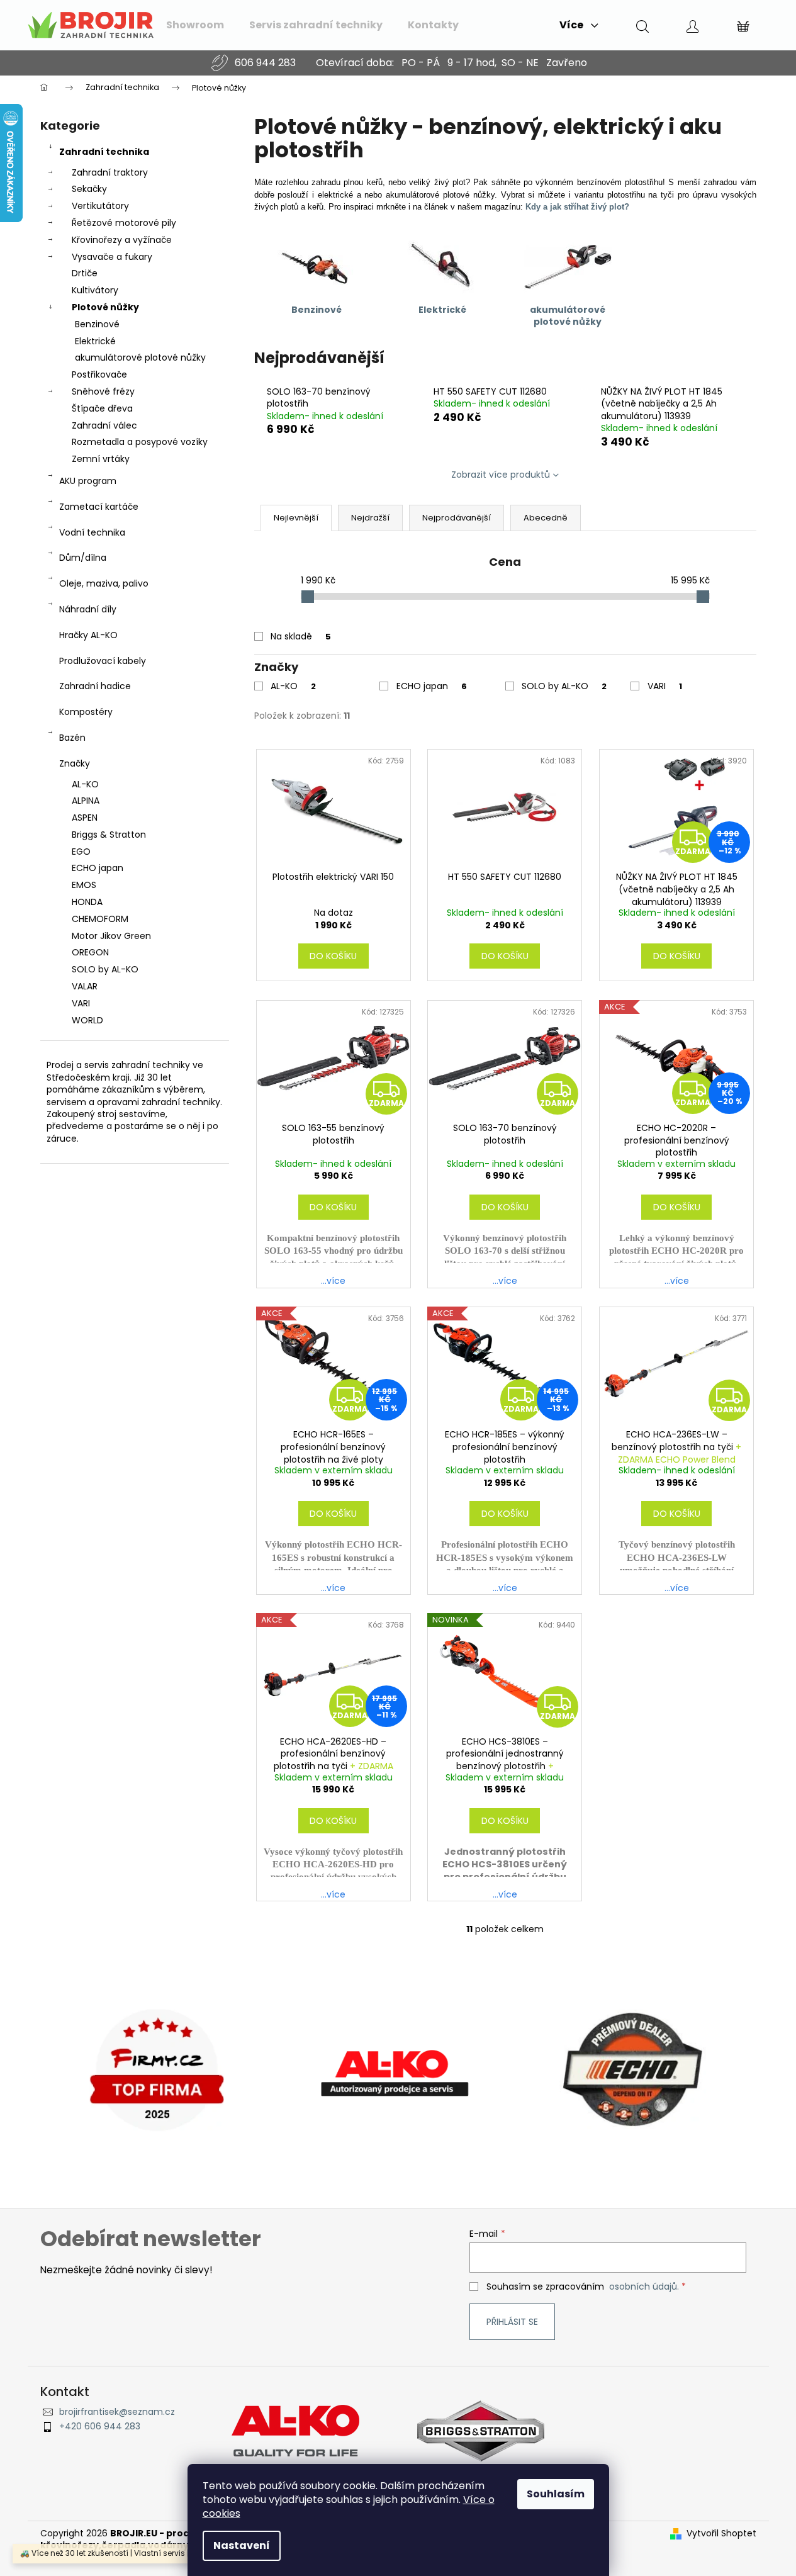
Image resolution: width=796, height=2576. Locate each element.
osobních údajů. (644, 2286)
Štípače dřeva (102, 408)
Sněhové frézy (103, 391)
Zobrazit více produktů (501, 475)
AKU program (88, 481)
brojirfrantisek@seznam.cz (117, 2412)
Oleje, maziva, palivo (104, 583)
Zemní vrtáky (101, 459)
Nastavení (242, 2545)
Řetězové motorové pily (124, 223)
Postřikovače (99, 374)
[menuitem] (195, 25)
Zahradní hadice (95, 686)
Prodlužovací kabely (103, 661)
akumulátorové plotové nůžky (140, 357)
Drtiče (85, 273)
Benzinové (97, 324)
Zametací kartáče (99, 507)
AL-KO (293, 686)
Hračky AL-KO (88, 635)
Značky (75, 763)
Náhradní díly (88, 609)
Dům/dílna (83, 558)
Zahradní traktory (110, 172)
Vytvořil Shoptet (721, 2534)
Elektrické (95, 341)
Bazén (72, 738)
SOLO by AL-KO (564, 686)
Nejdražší (370, 518)
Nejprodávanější (457, 518)
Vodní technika (92, 532)
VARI (665, 686)
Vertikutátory (100, 206)
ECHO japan (432, 686)
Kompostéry (86, 712)
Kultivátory (95, 290)
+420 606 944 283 (100, 2427)
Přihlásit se (512, 2322)
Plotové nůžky (105, 307)
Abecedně (546, 518)
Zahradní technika (104, 152)
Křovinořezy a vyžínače (122, 240)
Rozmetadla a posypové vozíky (140, 442)
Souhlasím (556, 2494)
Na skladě (301, 636)
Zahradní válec (104, 425)
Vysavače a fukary (112, 257)
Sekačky (89, 189)
